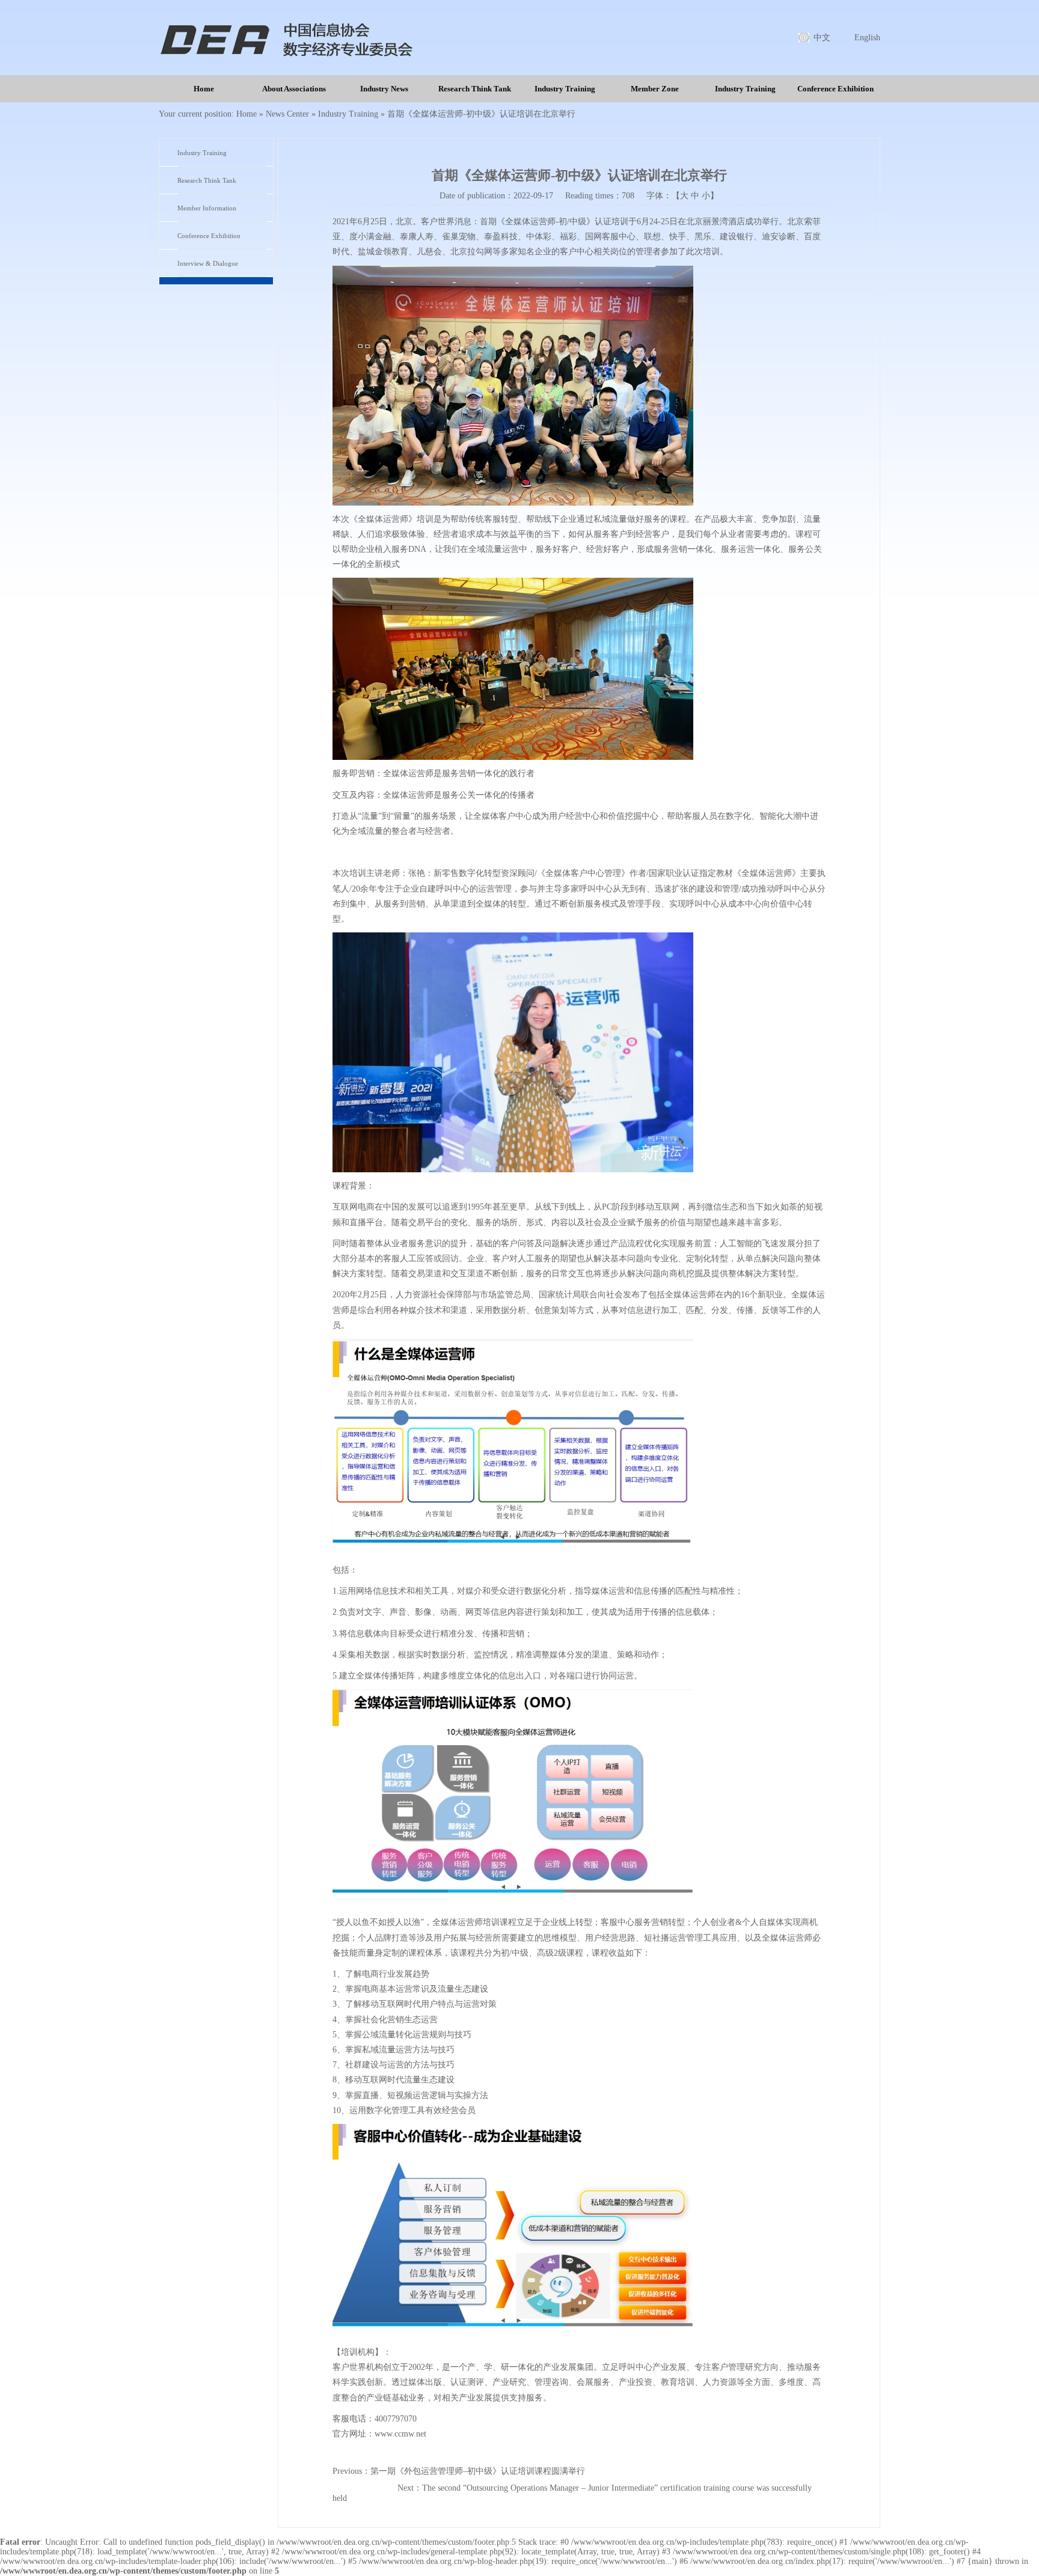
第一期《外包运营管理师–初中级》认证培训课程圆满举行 (478, 2471)
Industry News (384, 89)
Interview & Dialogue (208, 263)
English (867, 38)
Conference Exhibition (835, 89)
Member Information (207, 208)
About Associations (294, 89)
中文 (822, 38)
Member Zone (655, 89)
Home (204, 89)
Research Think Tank (475, 89)
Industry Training (565, 89)
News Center (287, 114)
